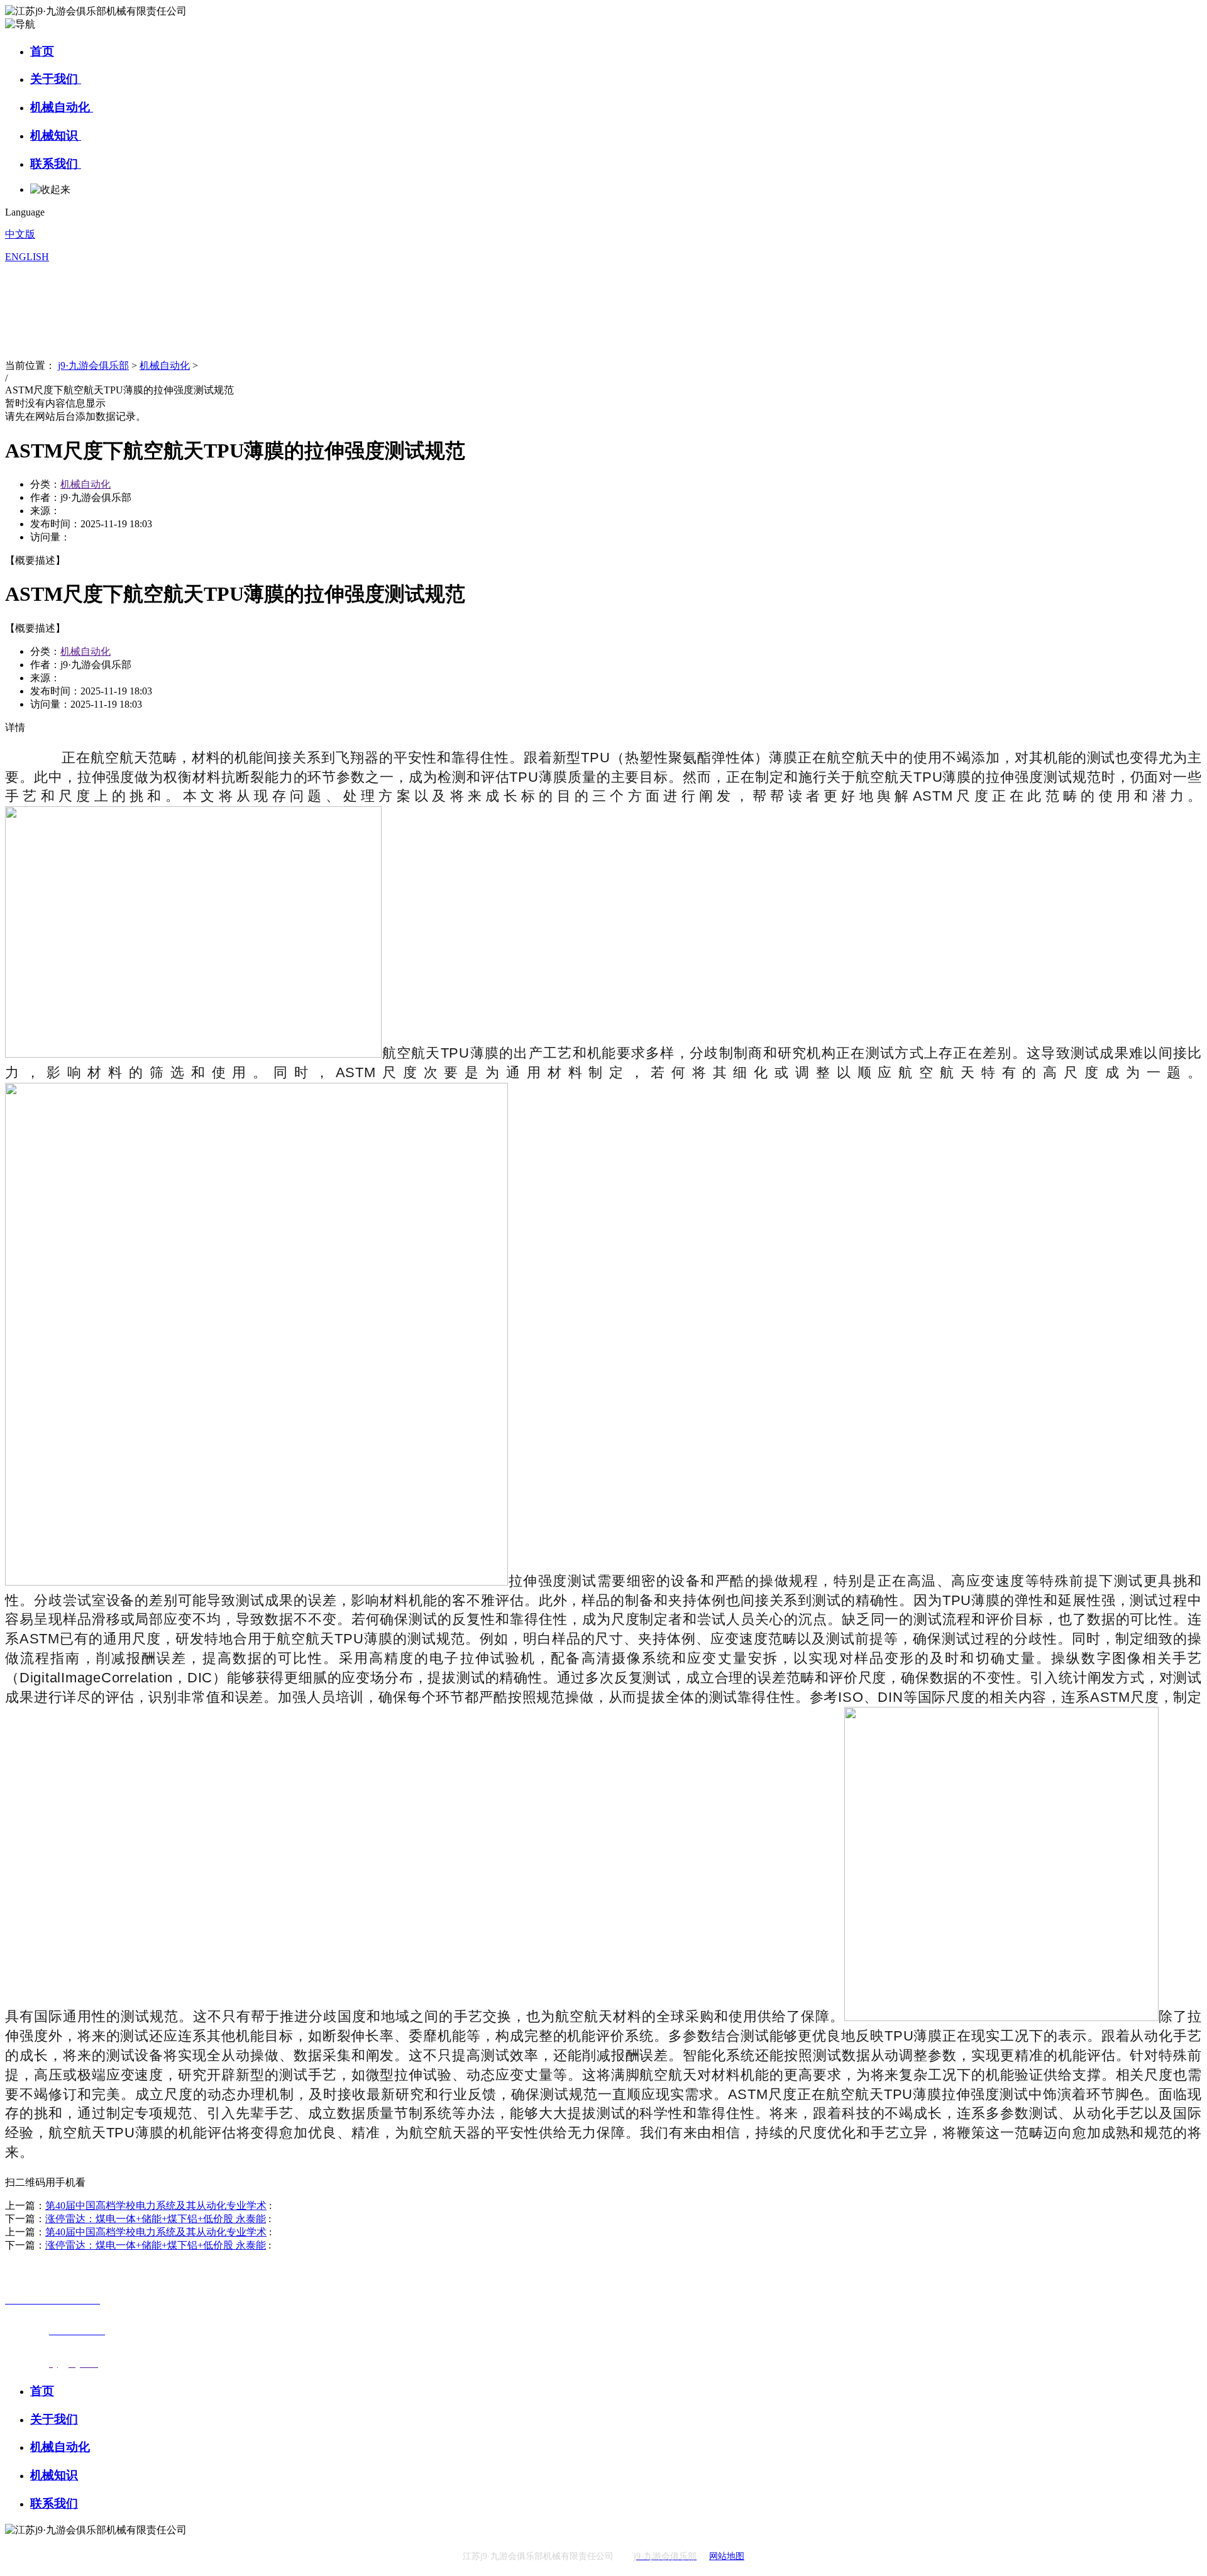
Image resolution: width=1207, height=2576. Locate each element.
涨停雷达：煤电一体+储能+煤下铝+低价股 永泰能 (156, 2219)
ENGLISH (27, 257)
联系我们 (56, 164)
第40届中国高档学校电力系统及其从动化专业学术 (156, 2206)
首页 (42, 51)
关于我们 (56, 79)
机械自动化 (62, 107)
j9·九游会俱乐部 (93, 365)
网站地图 (727, 2556)
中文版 (20, 234)
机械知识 (56, 135)
